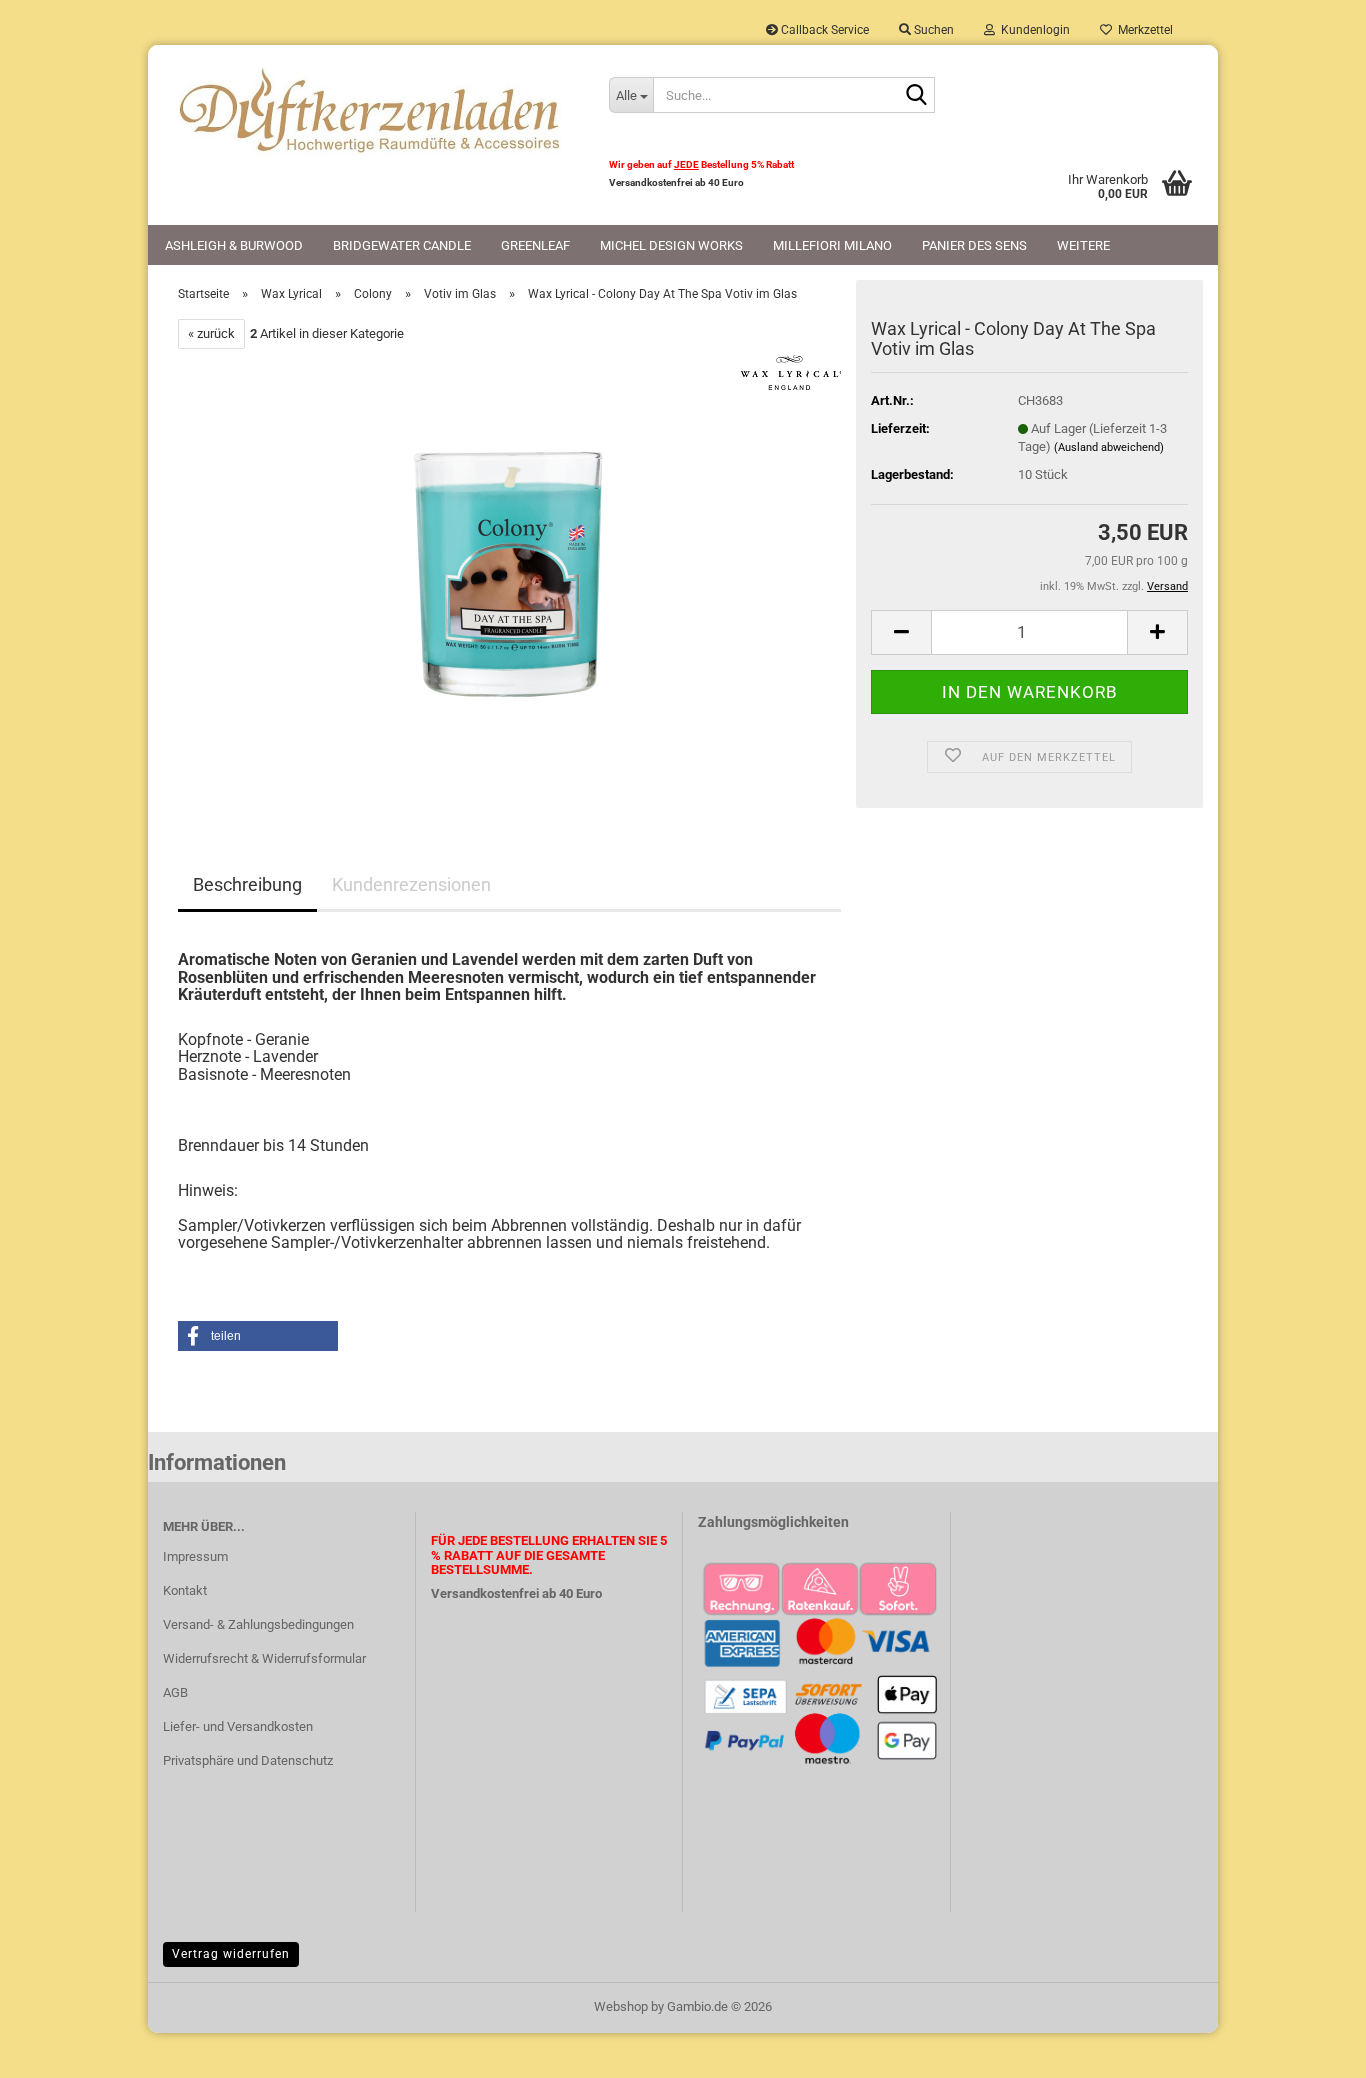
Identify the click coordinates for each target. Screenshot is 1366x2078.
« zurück (211, 333)
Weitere (1083, 245)
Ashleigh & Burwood (234, 245)
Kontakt (185, 1590)
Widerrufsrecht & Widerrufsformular (264, 1658)
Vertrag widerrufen (231, 1954)
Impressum (195, 1556)
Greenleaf (535, 245)
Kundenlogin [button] (1032, 30)
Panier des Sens (974, 245)
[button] (901, 632)
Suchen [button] (932, 30)
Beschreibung (247, 884)
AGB (175, 1692)
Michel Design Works (671, 245)
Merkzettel (1142, 30)
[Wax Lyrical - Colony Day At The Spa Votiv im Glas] (509, 573)
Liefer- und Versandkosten (238, 1726)
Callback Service (823, 30)
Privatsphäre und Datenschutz (248, 1760)
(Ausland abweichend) (1109, 447)
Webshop (621, 2006)
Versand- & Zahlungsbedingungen (258, 1624)
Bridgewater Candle (402, 245)
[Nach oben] (1311, 2048)
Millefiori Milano (832, 245)
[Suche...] (916, 96)
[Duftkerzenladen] (371, 110)
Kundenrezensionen (411, 884)
